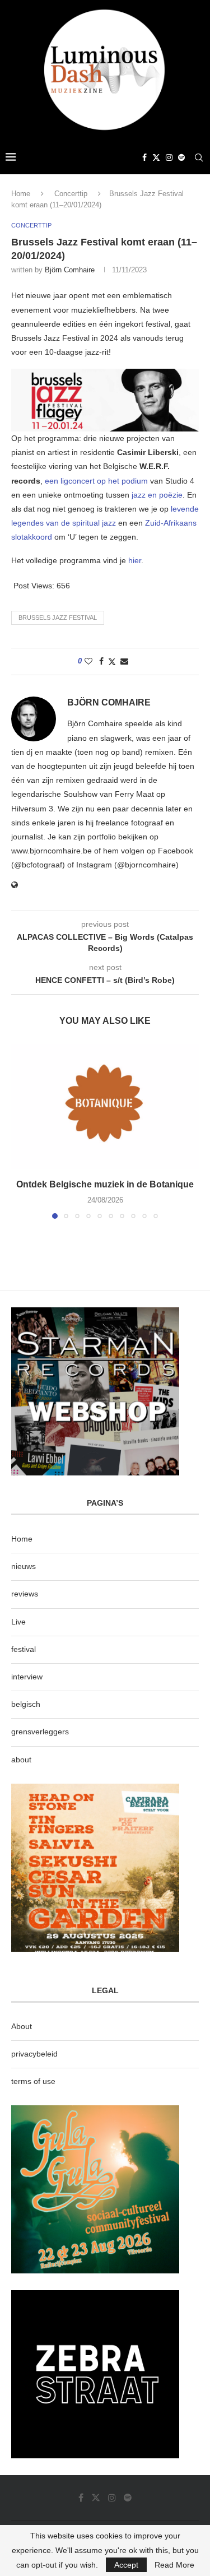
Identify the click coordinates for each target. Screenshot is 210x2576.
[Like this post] (88, 661)
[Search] (199, 157)
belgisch (26, 1704)
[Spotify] (181, 157)
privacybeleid (34, 2054)
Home (21, 194)
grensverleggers (40, 1732)
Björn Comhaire (70, 270)
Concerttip (71, 194)
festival (24, 1649)
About (22, 2026)
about (21, 1760)
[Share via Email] (124, 661)
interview (27, 1677)
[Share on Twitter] (112, 662)
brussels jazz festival (58, 618)
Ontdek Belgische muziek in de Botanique (105, 1184)
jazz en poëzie (157, 495)
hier (135, 560)
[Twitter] (156, 157)
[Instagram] (169, 157)
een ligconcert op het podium (96, 481)
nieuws (24, 1566)
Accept (126, 2565)
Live (18, 1622)
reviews (25, 1594)
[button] (21, 1131)
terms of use (33, 2081)
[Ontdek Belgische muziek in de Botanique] (105, 1106)
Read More (174, 2565)
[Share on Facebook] (101, 661)
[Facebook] (144, 157)
